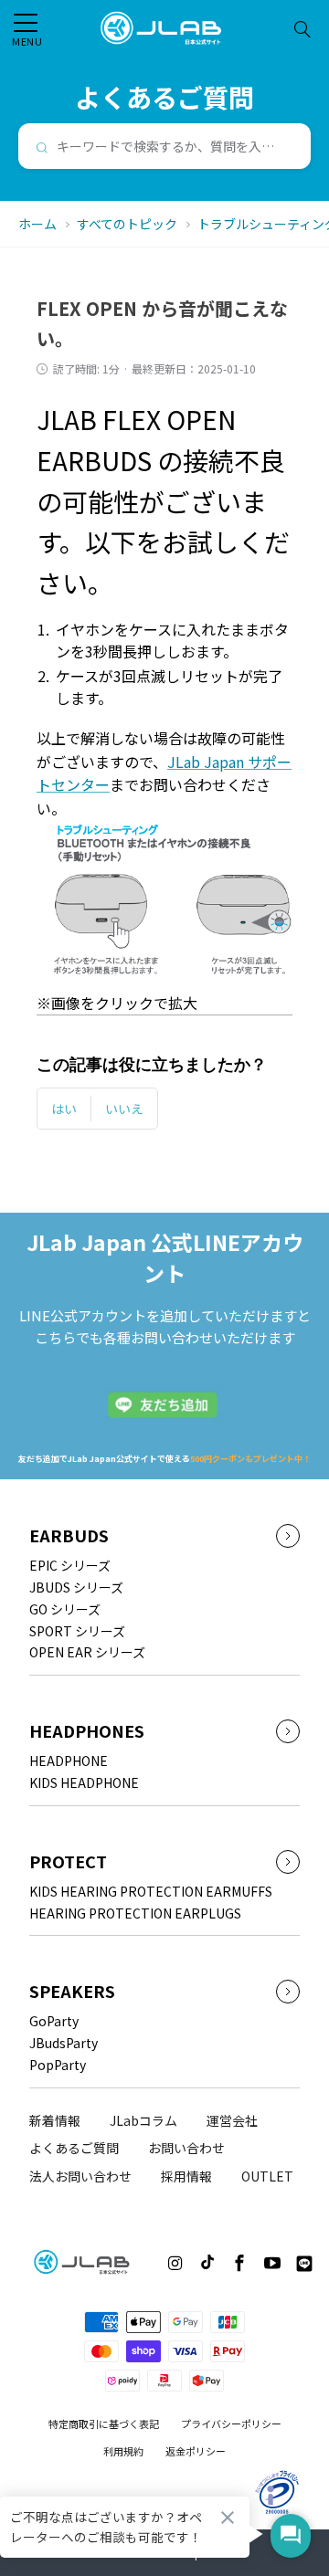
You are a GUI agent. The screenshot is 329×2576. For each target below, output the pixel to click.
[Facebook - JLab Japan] (239, 2263)
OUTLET (267, 2176)
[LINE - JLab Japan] (304, 2262)
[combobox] (164, 146)
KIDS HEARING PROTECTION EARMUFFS (151, 1891)
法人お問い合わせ (80, 2176)
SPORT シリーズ (77, 1631)
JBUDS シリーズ (76, 1587)
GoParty (54, 2021)
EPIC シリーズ (70, 1565)
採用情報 (186, 2176)
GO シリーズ (65, 1609)
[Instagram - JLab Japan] (175, 2263)
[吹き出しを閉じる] (228, 2518)
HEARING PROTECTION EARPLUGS (135, 1913)
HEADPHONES (87, 1731)
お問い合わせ (186, 2148)
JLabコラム (143, 2120)
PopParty (58, 2065)
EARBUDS (69, 1535)
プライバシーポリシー (231, 2424)
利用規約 (123, 2451)
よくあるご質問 (74, 2148)
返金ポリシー (196, 2451)
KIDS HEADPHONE (84, 1782)
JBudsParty (64, 2043)
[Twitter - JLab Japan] (146, 2266)
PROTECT (68, 1861)
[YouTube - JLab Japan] (273, 2263)
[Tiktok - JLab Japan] (207, 2262)
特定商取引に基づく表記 (104, 2424)
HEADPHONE (69, 1761)
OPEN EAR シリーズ (87, 1652)
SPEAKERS (72, 1991)
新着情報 (55, 2120)
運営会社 (232, 2120)
